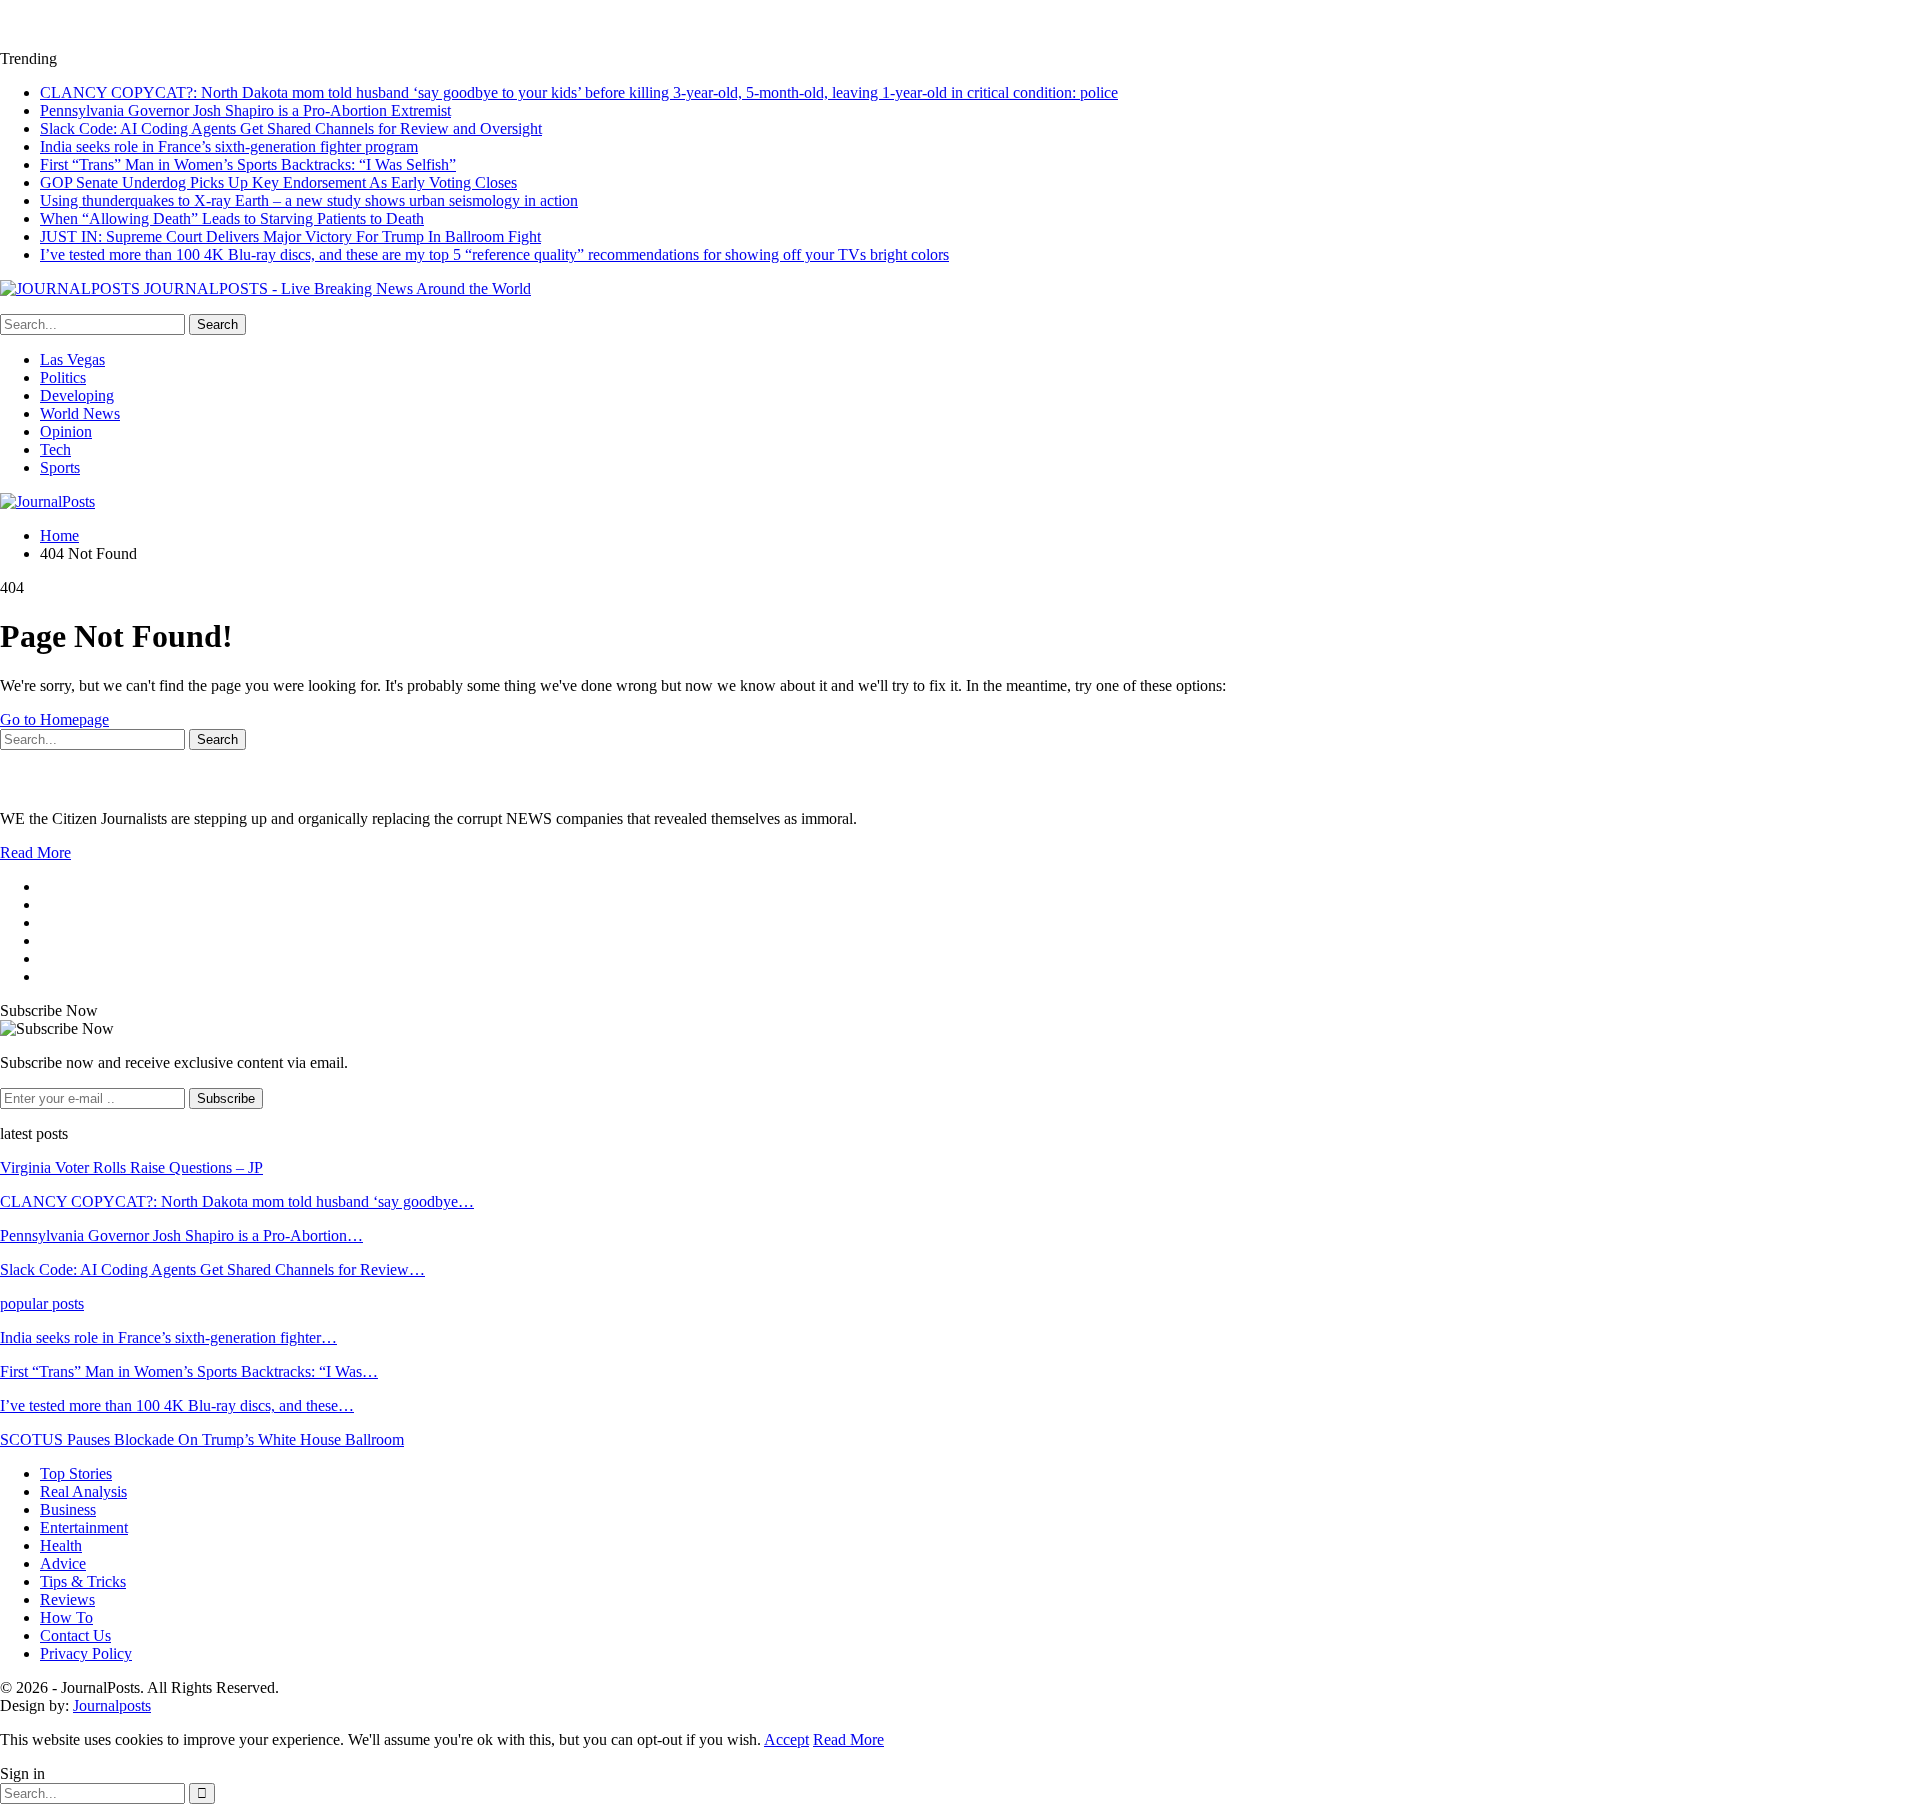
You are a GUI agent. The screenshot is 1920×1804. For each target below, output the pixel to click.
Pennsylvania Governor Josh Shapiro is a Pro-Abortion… (181, 1235)
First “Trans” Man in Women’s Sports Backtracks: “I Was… (189, 1371)
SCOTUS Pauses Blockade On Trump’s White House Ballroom (202, 1439)
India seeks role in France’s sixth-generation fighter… (168, 1337)
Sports (60, 467)
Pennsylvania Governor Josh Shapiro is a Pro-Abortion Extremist (245, 110)
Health (61, 1545)
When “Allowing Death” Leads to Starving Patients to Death (232, 218)
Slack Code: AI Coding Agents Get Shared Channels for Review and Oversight (291, 128)
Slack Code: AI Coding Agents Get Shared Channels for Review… (212, 1269)
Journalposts (112, 1705)
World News (80, 413)
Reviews (67, 1599)
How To (66, 1617)
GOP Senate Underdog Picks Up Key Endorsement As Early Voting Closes (278, 182)
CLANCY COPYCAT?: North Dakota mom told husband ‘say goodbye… (237, 1201)
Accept (786, 1739)
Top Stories (76, 1473)
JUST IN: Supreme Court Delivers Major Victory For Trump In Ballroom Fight (290, 236)
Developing (77, 395)
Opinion (66, 431)
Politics (63, 377)
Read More (35, 852)
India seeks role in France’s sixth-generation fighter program (229, 146)
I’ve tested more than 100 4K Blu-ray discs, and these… (177, 1405)
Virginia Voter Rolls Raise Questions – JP (131, 1167)
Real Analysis (83, 1491)
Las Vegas (72, 359)
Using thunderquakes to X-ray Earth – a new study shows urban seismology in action (309, 200)
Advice (63, 1563)
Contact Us (75, 1635)
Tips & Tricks (83, 1581)
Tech (55, 449)
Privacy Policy (86, 1653)
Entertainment (84, 1527)
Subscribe (226, 1098)
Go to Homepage (54, 719)
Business (68, 1509)
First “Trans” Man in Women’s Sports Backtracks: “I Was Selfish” (248, 164)
